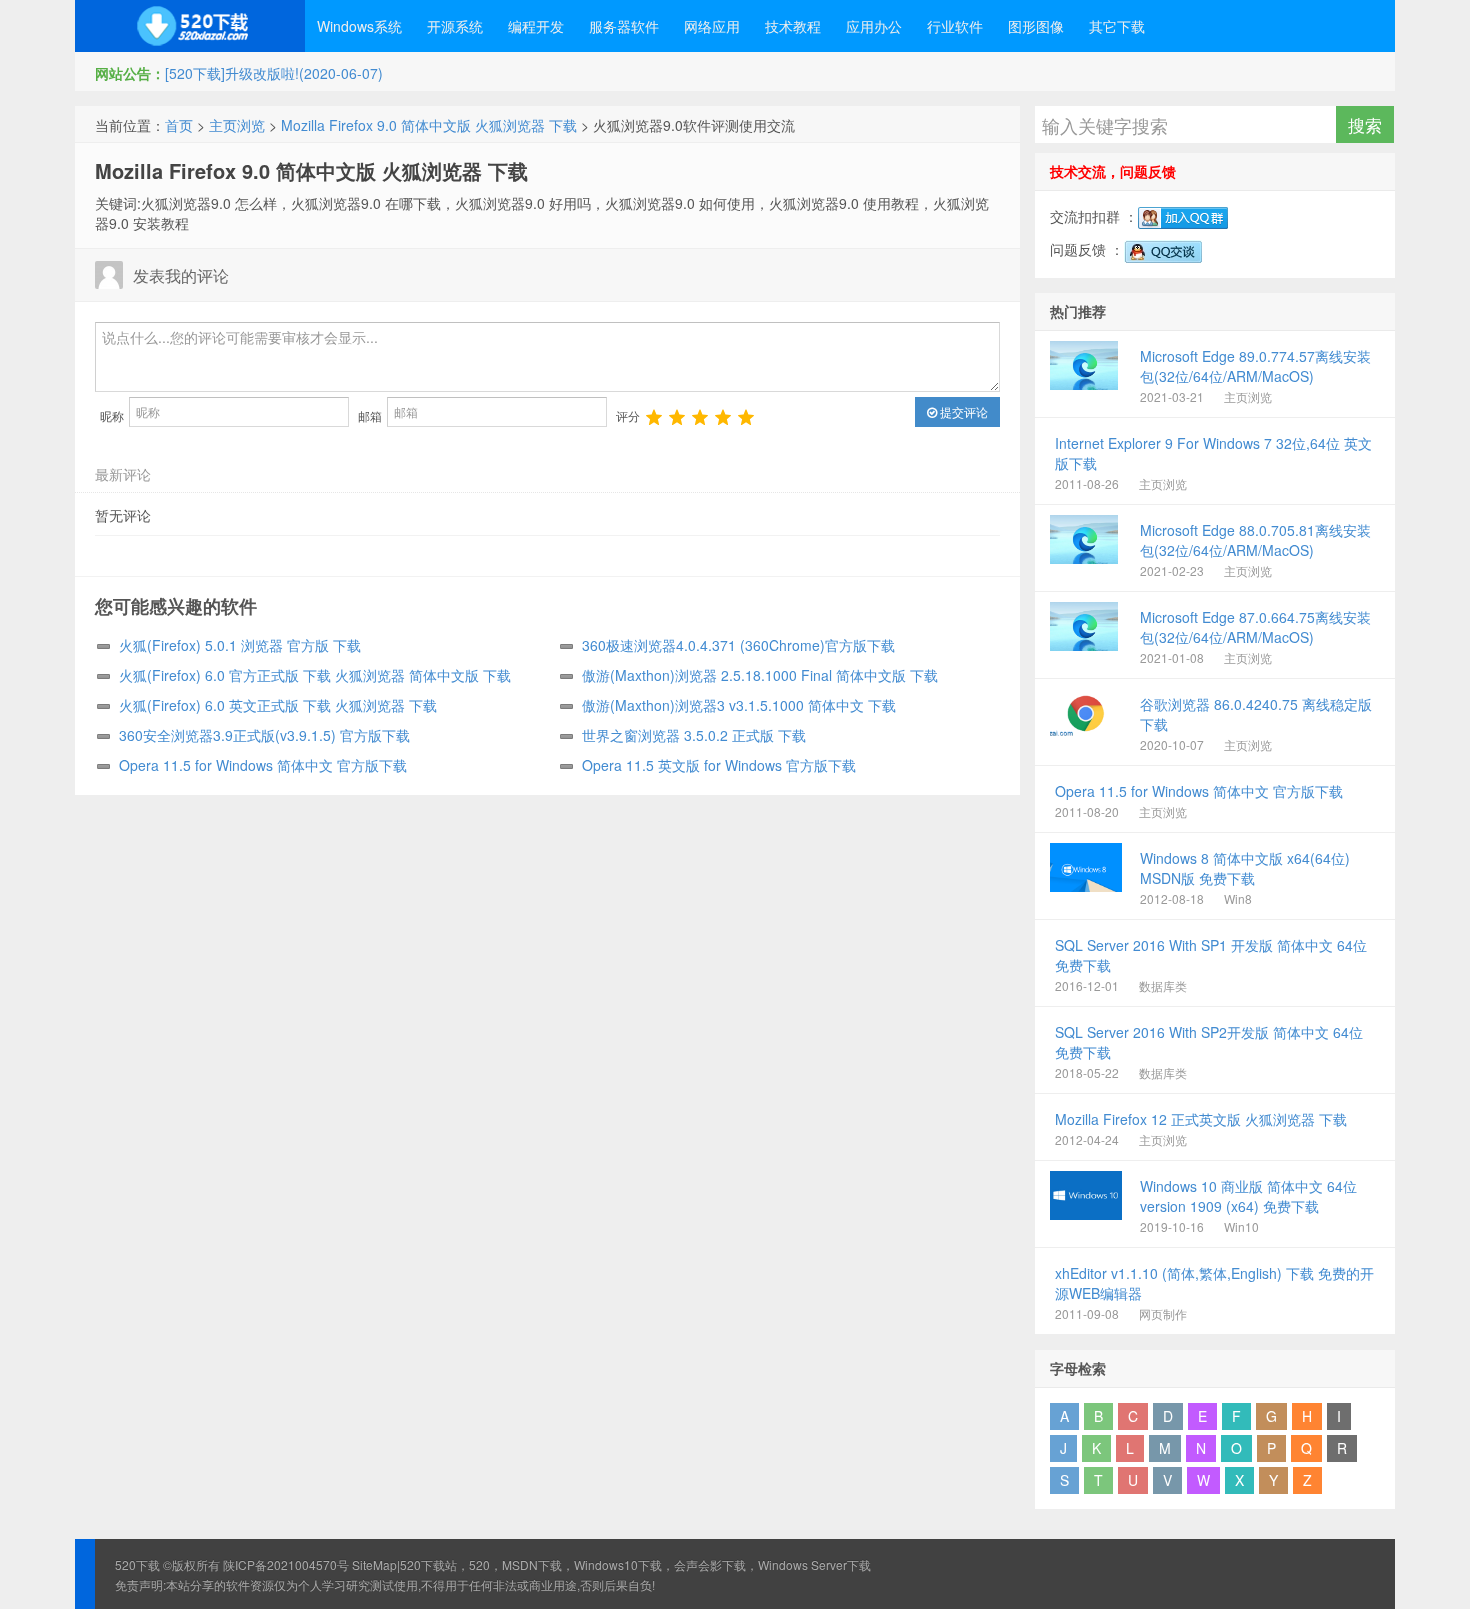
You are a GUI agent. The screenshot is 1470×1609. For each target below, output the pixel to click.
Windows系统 (359, 26)
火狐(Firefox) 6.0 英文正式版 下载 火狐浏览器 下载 (278, 705)
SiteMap (374, 1564)
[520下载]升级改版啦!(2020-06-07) (274, 73)
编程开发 (536, 26)
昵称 (112, 415)
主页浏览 (237, 125)
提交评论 (962, 411)
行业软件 (955, 26)
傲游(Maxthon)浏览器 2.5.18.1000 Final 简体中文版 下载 (760, 675)
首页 (179, 125)
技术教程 (793, 26)
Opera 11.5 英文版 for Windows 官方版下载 (719, 765)
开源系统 (455, 26)
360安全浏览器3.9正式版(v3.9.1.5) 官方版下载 (264, 735)
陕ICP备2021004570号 (286, 1564)
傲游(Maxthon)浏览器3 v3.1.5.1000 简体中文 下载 (739, 705)
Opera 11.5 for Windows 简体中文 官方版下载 (263, 765)
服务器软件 (624, 26)
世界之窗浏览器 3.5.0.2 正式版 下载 (694, 735)
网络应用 (712, 26)
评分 (628, 415)
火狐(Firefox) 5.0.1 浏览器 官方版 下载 (240, 645)
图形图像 (1036, 26)
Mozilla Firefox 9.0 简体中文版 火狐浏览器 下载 (429, 125)
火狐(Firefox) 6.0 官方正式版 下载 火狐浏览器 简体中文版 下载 (315, 675)
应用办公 (874, 26)
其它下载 (1117, 26)
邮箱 (370, 415)
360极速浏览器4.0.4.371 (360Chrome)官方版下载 (738, 645)
